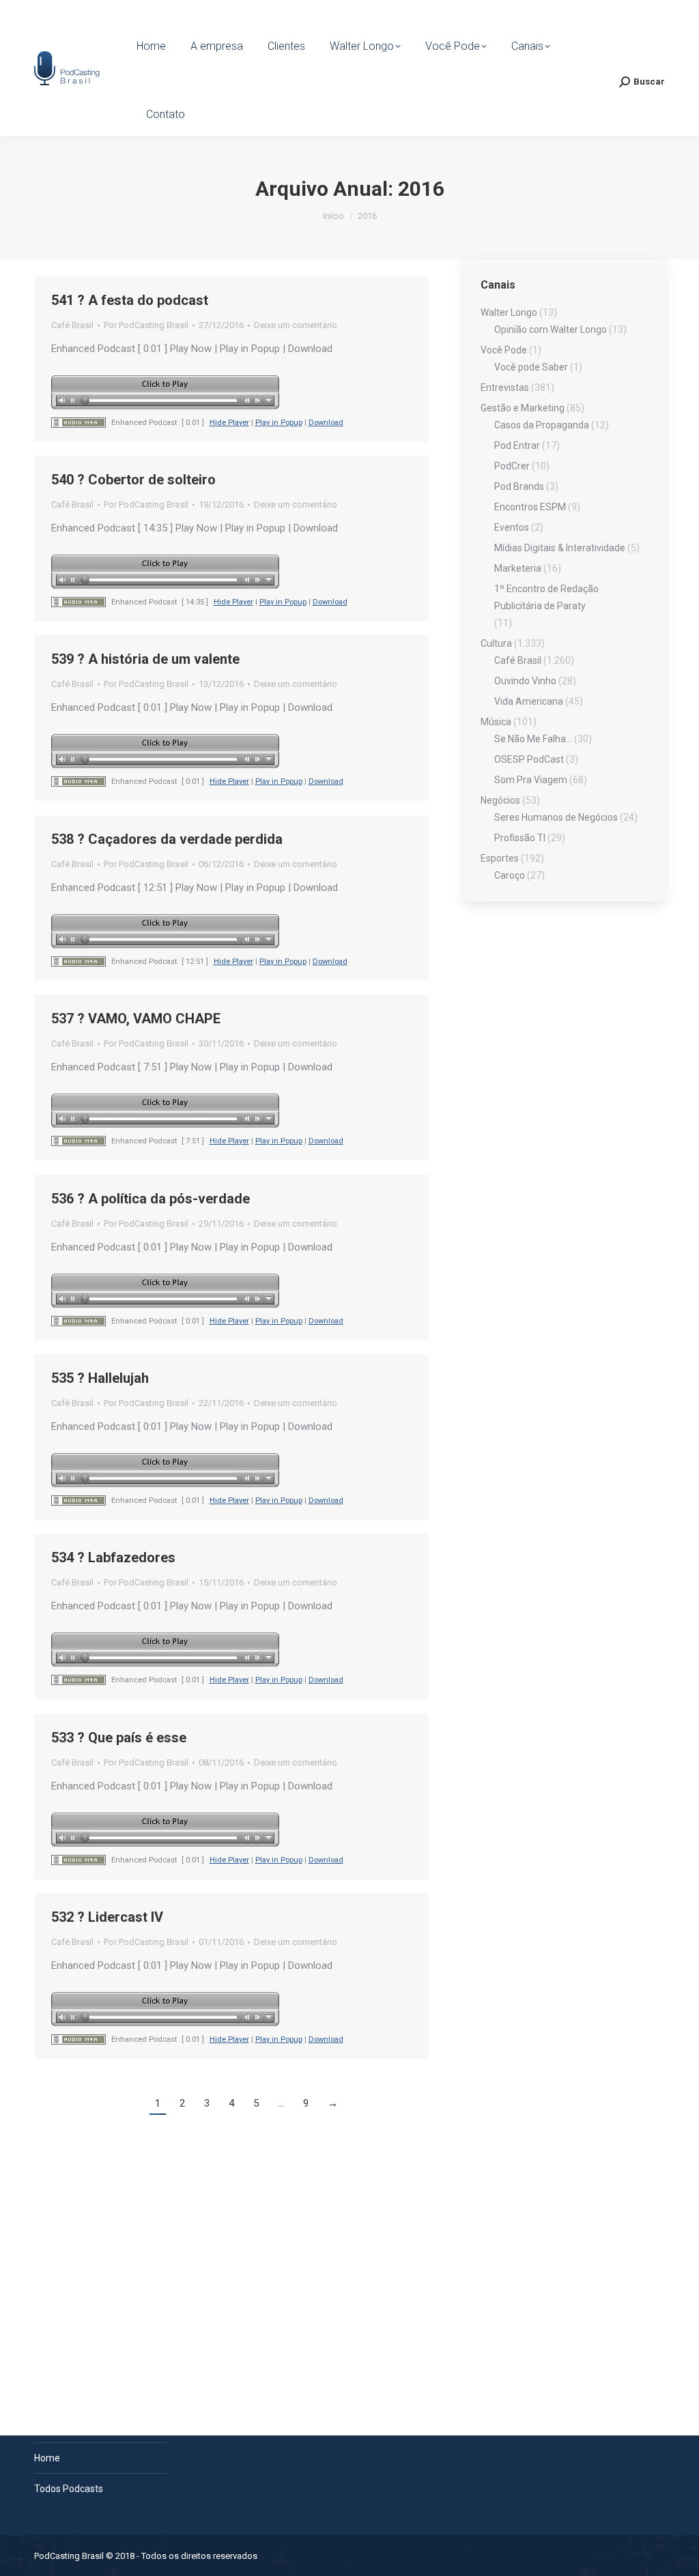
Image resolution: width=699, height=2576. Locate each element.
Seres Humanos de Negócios (556, 817)
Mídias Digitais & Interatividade (560, 548)
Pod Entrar (517, 445)
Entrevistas (505, 387)
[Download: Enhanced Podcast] (79, 423)
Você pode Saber (531, 367)
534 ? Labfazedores (113, 1557)
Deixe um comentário (296, 325)
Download (326, 423)
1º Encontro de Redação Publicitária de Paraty (546, 597)
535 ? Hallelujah (100, 1378)
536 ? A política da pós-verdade (151, 1199)
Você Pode (504, 350)
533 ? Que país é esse (119, 1738)
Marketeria (518, 568)
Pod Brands (519, 486)
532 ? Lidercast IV (107, 1917)
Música (496, 722)
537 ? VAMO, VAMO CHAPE (136, 1019)
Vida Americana (529, 701)
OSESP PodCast (529, 759)
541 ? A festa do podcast (130, 300)
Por (146, 325)
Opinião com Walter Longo (551, 330)
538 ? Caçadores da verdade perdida (167, 839)
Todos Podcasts (69, 2489)
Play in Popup (279, 423)
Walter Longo (509, 312)
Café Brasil (72, 325)
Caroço (510, 875)
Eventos (512, 527)
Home (47, 2458)
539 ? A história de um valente (145, 659)
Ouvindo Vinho (525, 681)
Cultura (496, 643)
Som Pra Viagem (531, 780)
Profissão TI (520, 838)
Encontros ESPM (530, 507)
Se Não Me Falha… (533, 739)
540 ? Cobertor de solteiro (133, 480)
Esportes (500, 858)
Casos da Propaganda (542, 425)
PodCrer (512, 466)
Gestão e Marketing (523, 408)
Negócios (500, 800)
